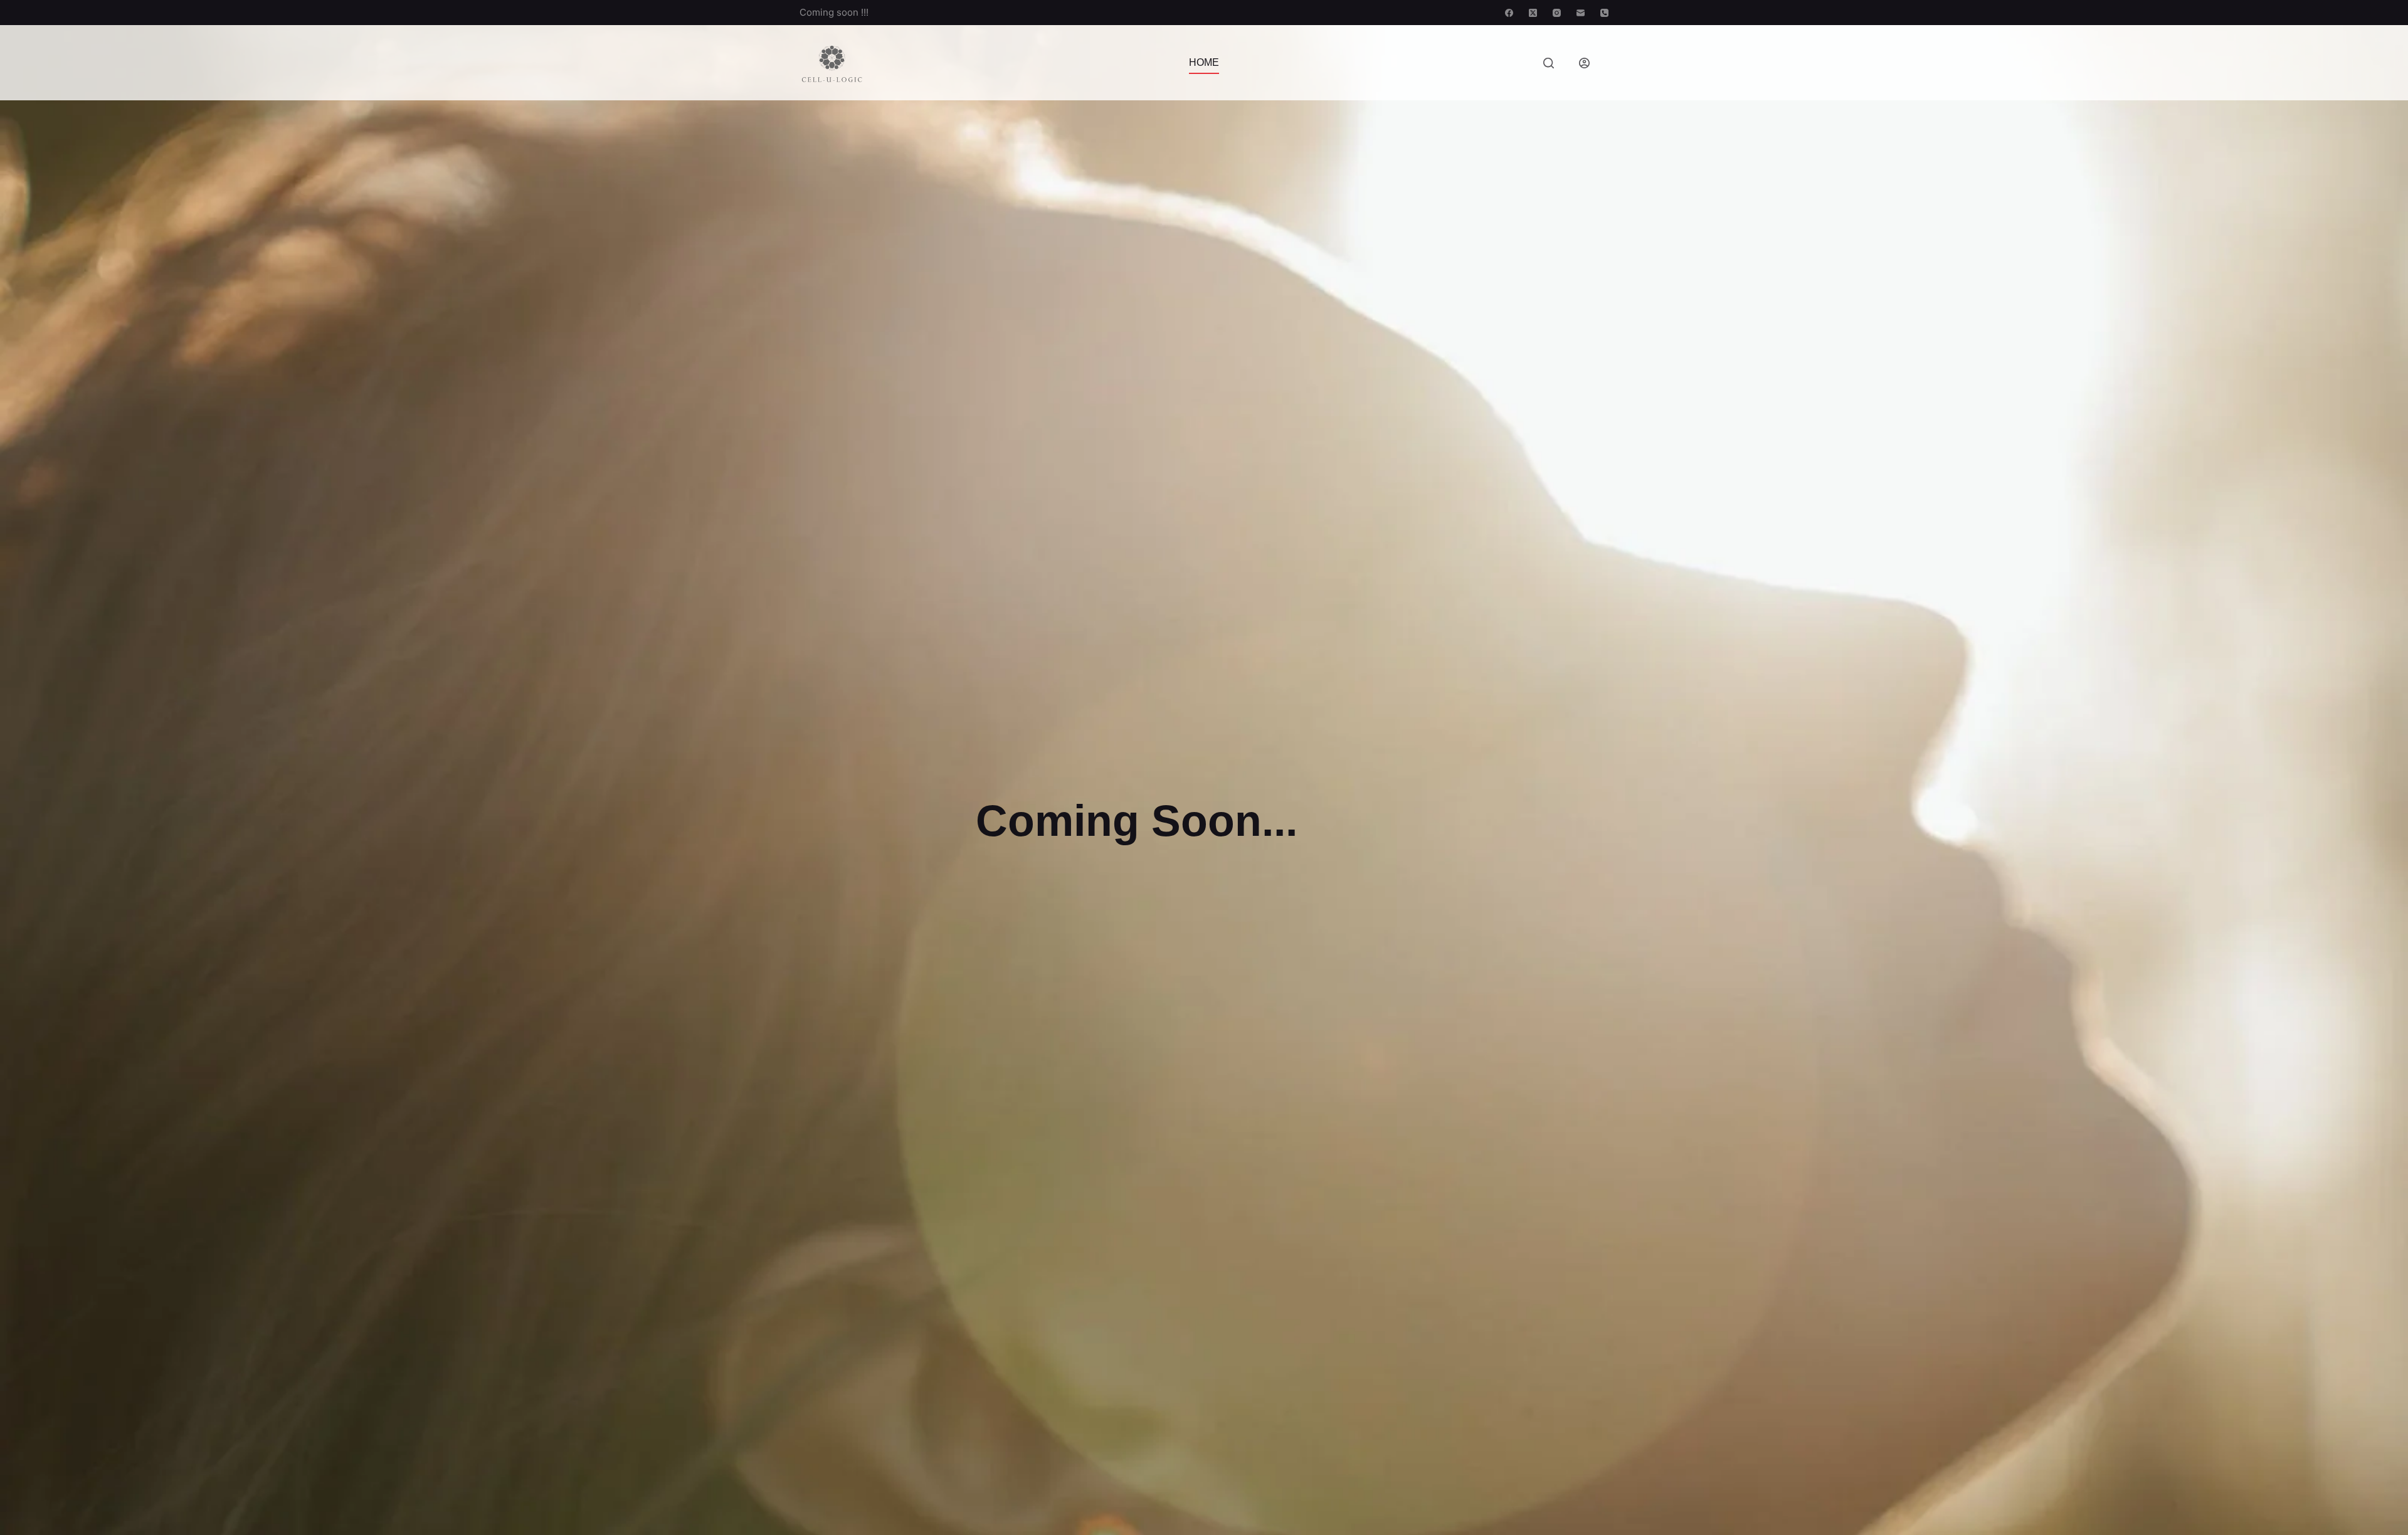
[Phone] (1604, 13)
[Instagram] (1557, 13)
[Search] (1549, 63)
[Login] (1584, 63)
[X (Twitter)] (1533, 13)
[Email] (1581, 13)
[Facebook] (1509, 13)
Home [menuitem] (1204, 62)
